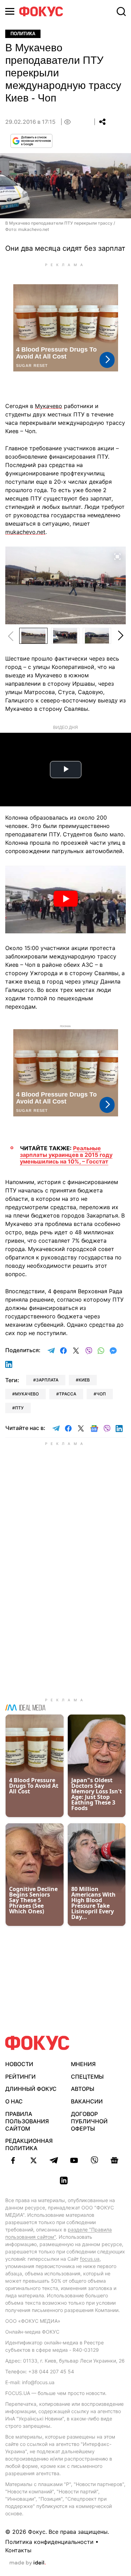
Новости (19, 2064)
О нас (14, 2101)
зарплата (47, 1380)
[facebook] (13, 2160)
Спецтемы (87, 2077)
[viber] (94, 2160)
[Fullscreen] (117, 556)
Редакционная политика (29, 2144)
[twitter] (34, 2160)
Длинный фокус (31, 2089)
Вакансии (87, 2101)
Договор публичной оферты (89, 2121)
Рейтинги (20, 2077)
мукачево (27, 1394)
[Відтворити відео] (65, 899)
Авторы (83, 2089)
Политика (23, 34)
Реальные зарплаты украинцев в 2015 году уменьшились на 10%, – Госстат (66, 1155)
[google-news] (115, 2160)
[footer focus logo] (37, 2043)
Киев (84, 1380)
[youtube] (74, 2160)
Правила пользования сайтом (27, 2121)
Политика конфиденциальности (49, 2542)
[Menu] (10, 11)
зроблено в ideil (28, 2563)
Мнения (83, 2064)
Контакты (18, 2550)
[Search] (121, 12)
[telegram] (54, 2160)
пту (19, 1408)
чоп (101, 1394)
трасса (68, 1394)
